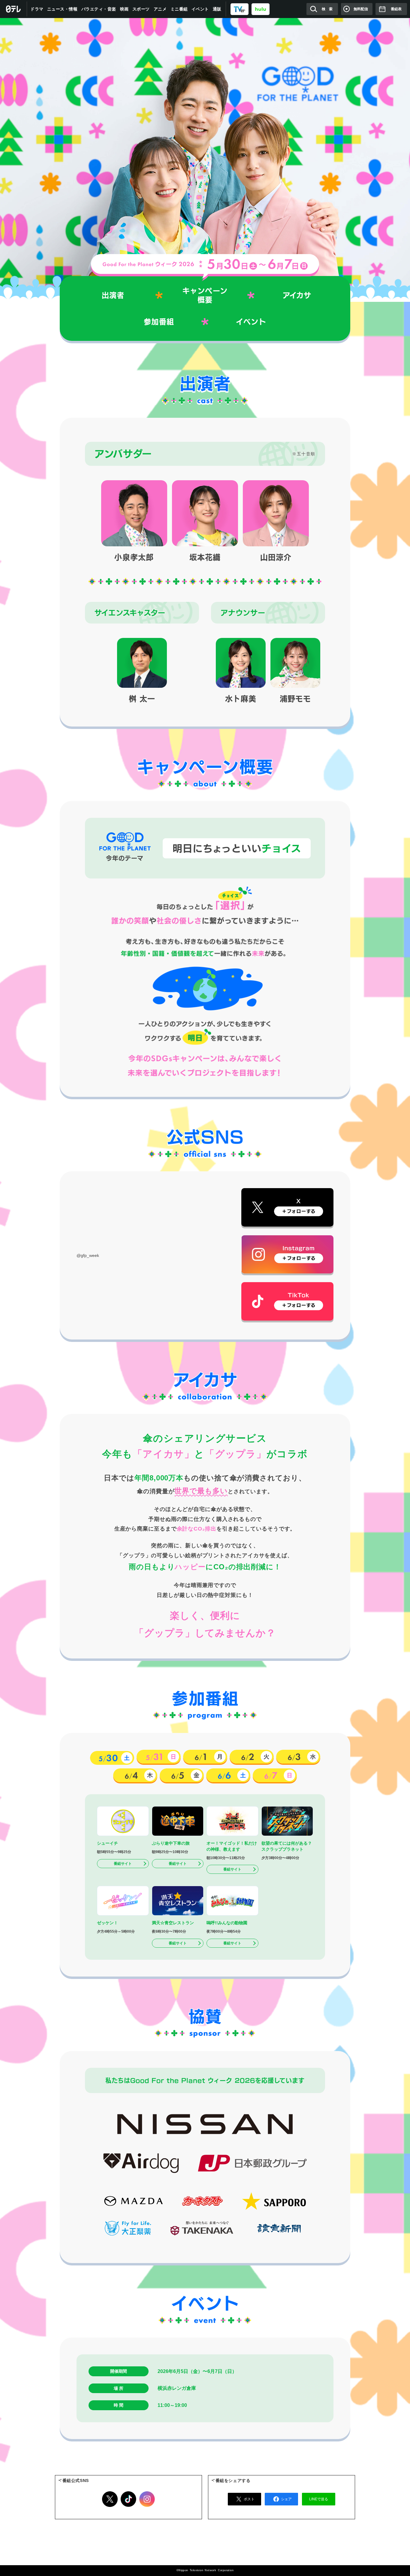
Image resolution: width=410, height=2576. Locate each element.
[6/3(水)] (298, 1757)
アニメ (160, 9)
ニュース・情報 (62, 9)
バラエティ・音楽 (99, 9)
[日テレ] (14, 9)
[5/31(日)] (159, 1757)
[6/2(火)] (252, 1757)
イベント (200, 9)
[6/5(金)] (182, 1775)
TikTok (128, 2499)
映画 (124, 9)
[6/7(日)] (275, 1775)
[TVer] (240, 9)
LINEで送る (319, 2499)
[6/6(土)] (228, 1775)
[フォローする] (287, 1207)
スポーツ (141, 9)
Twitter (110, 2499)
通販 (217, 9)
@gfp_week (88, 1255)
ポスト (249, 2499)
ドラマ (37, 9)
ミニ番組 (179, 9)
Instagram (147, 2499)
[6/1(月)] (205, 1757)
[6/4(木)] (135, 1775)
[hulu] (261, 9)
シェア (286, 2499)
